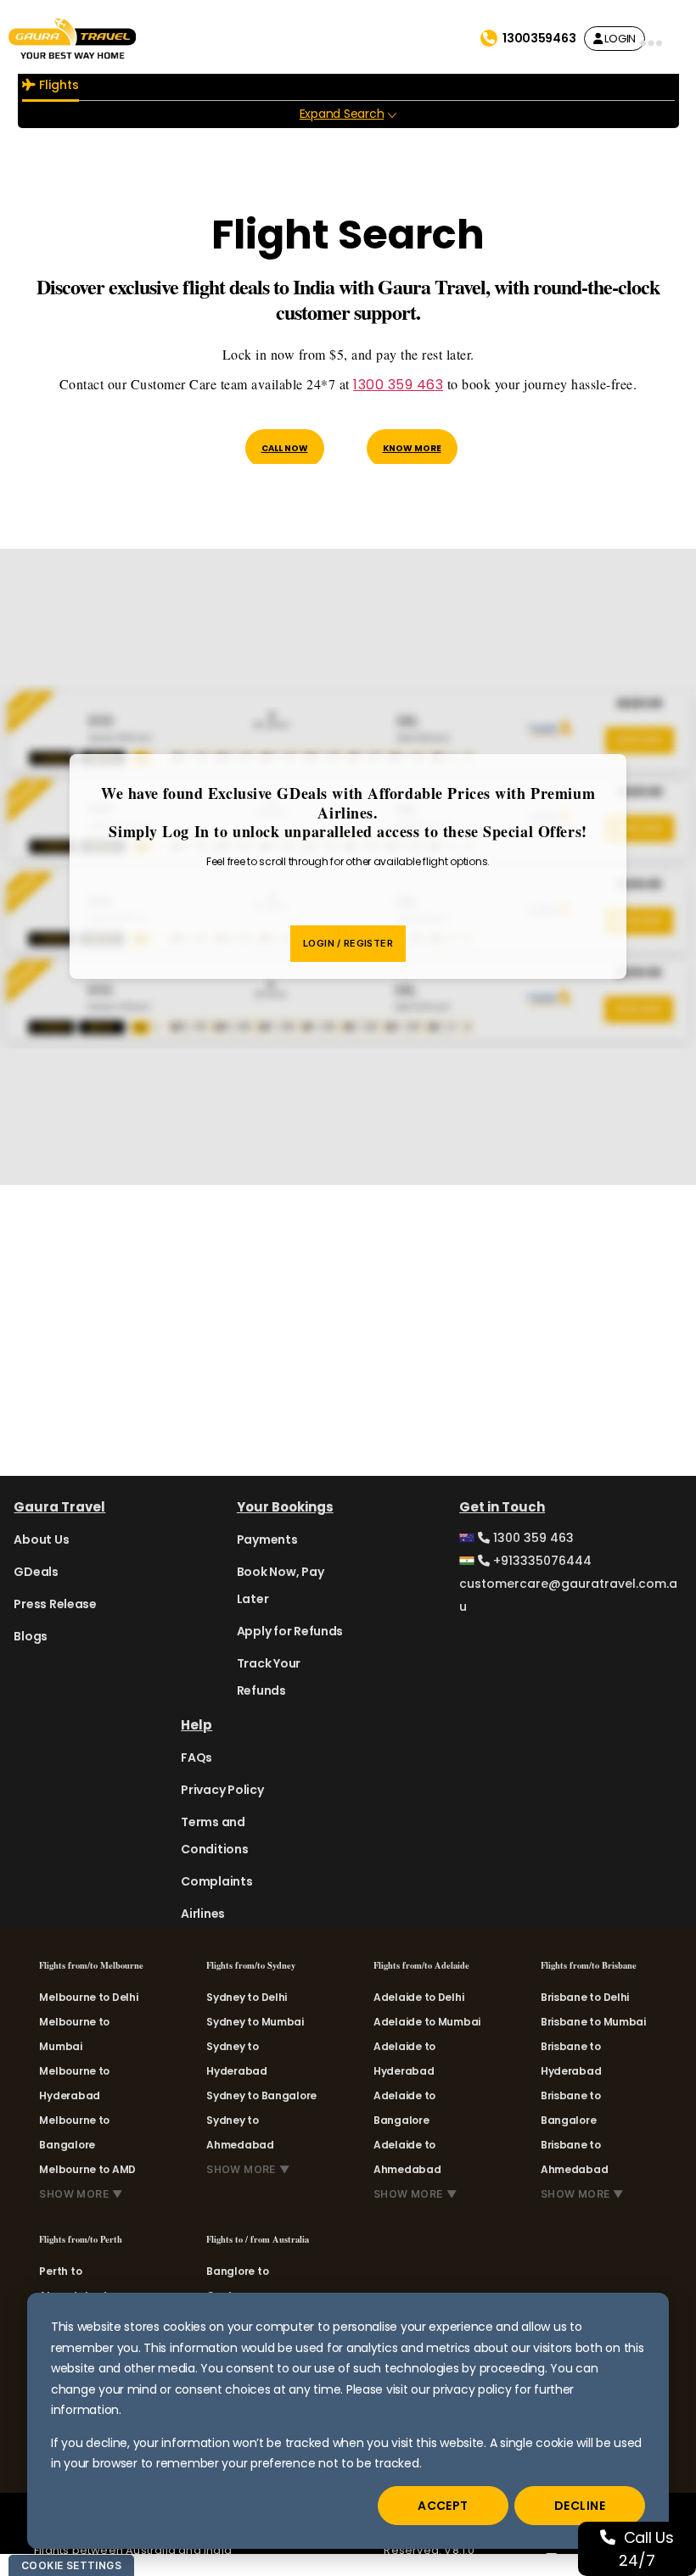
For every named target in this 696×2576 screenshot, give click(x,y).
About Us (41, 1539)
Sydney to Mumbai (255, 2022)
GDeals (36, 1572)
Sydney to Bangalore (261, 2095)
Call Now (285, 448)
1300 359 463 (398, 385)
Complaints (216, 1881)
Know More (412, 448)
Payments (267, 1539)
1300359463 (539, 38)
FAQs (196, 1757)
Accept (443, 2506)
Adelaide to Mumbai (427, 2022)
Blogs (31, 1636)
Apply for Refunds (290, 1631)
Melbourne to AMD (87, 2169)
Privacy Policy (222, 1790)
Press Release (55, 1604)
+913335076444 (541, 1561)
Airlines (203, 1914)
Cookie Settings (71, 2565)
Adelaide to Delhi (418, 1997)
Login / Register (348, 943)
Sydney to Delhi (247, 1997)
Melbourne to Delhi (88, 1997)
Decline (580, 2506)
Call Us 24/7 (646, 2549)
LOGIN (619, 39)
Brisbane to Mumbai (593, 2022)
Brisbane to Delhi (585, 1997)
